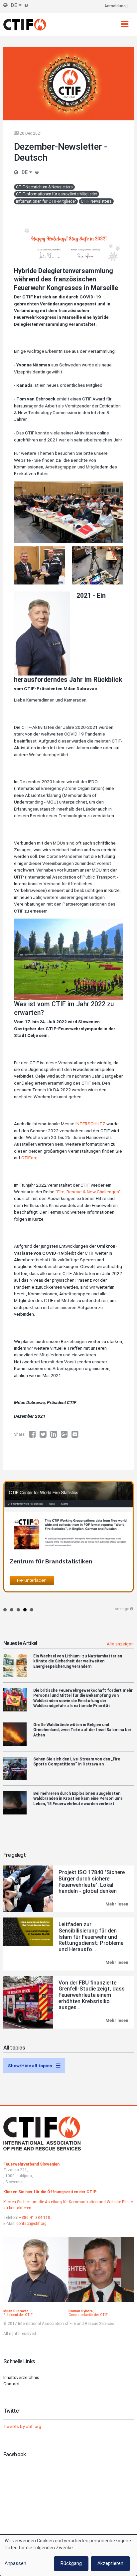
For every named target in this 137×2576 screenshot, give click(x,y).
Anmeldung (115, 6)
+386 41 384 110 (35, 2218)
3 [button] (18, 1610)
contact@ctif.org (31, 2224)
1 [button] (5, 1610)
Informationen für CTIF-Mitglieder (46, 201)
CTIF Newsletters (96, 201)
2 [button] (12, 1610)
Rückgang (71, 2563)
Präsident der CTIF (18, 2315)
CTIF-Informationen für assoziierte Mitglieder (57, 194)
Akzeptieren (110, 2563)
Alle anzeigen (120, 1644)
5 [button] (32, 1610)
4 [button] (25, 1610)
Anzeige (122, 1609)
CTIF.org (29, 1158)
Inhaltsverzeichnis (21, 2377)
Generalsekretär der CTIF (88, 2315)
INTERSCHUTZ (90, 1124)
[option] (68, 1540)
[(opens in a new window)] (34, 1434)
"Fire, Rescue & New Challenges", (89, 1192)
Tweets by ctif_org (22, 2426)
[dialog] (68, 2555)
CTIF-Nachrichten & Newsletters (44, 187)
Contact (11, 2384)
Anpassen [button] (15, 2563)
